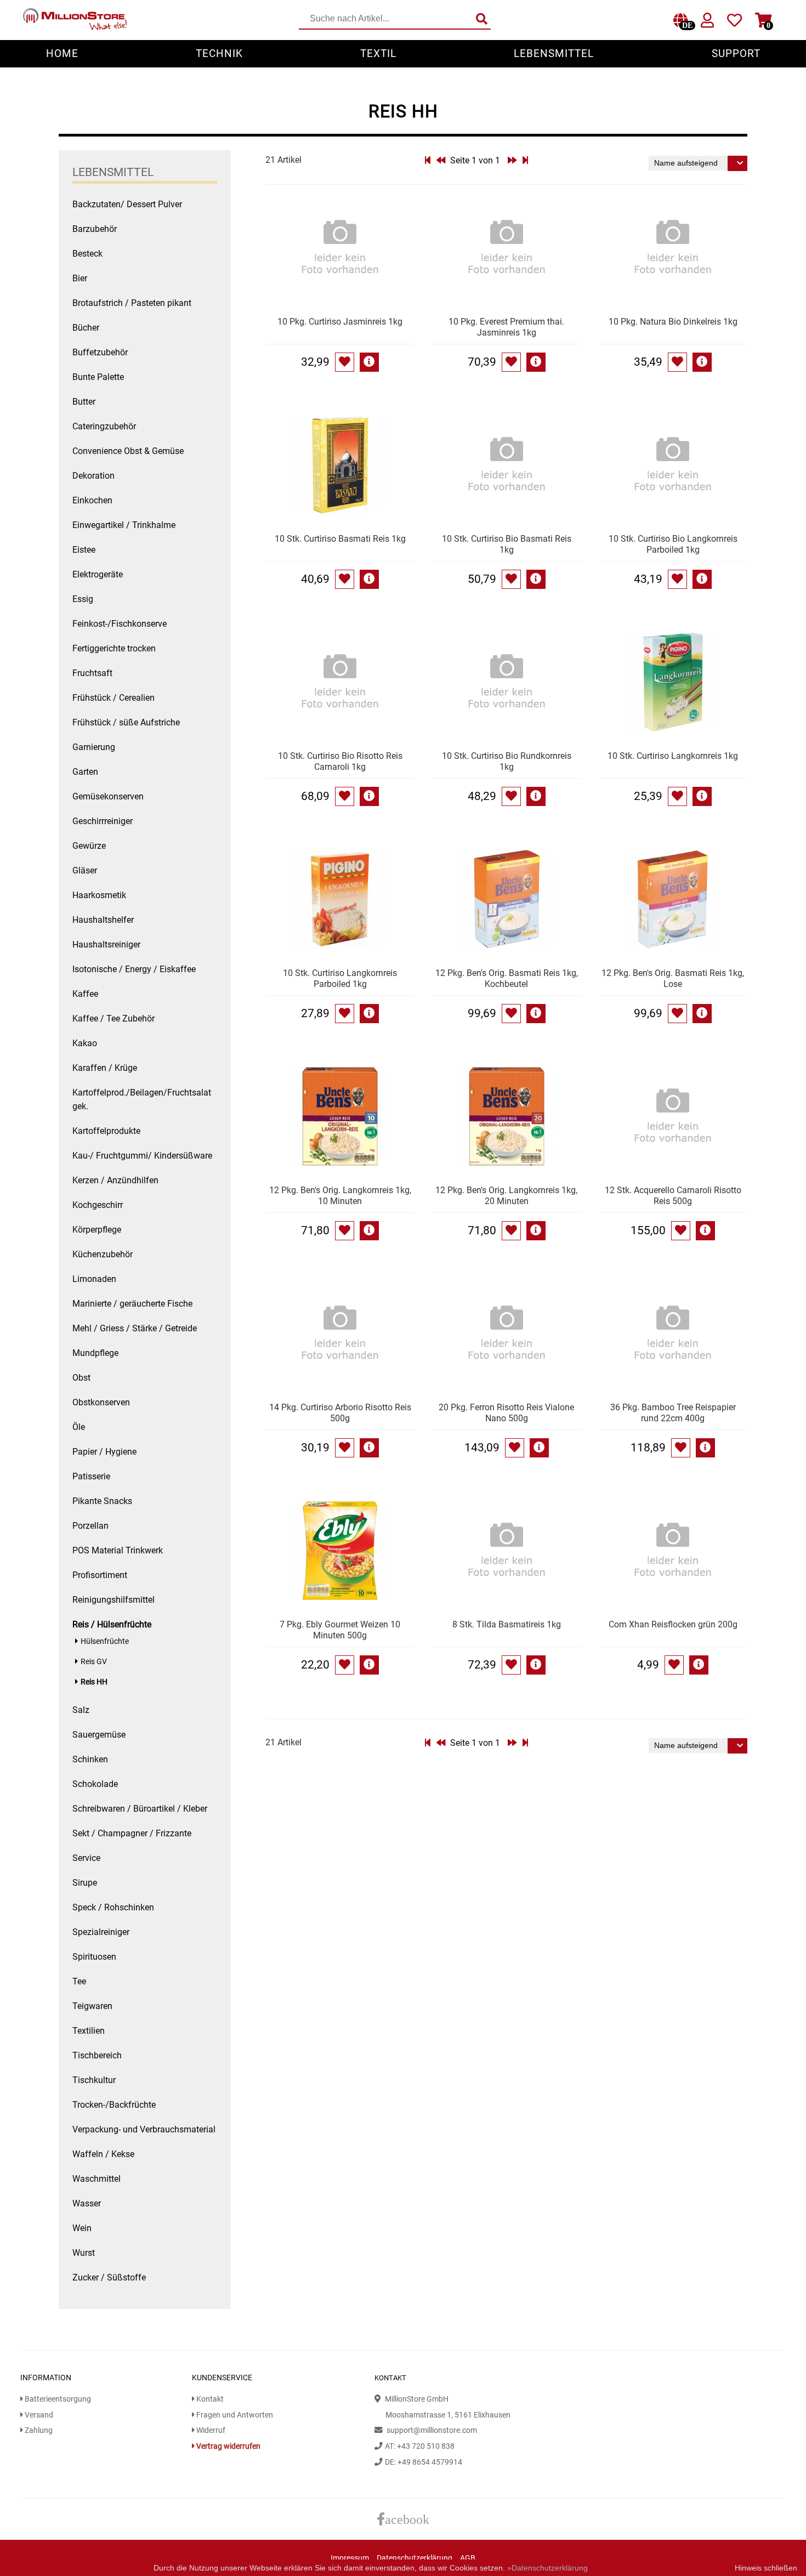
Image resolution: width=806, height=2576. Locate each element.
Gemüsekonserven (108, 796)
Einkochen (92, 500)
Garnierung (94, 747)
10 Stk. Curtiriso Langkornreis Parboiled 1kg (340, 978)
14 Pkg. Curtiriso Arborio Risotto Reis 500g (340, 1413)
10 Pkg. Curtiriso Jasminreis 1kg (340, 322)
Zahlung (38, 2430)
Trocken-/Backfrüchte (114, 2105)
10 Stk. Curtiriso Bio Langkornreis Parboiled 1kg (673, 544)
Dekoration (93, 476)
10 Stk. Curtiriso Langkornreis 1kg (673, 756)
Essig (83, 599)
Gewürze (89, 846)
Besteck (87, 254)
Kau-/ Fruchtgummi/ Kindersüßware (142, 1156)
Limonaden (94, 1279)
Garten (85, 772)
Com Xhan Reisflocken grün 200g (673, 1624)
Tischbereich (97, 2055)
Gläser (85, 870)
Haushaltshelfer (103, 920)
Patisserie (91, 1476)
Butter (84, 402)
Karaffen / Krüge (105, 1068)
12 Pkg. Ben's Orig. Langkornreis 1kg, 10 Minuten (340, 1196)
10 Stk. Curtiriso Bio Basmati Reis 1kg (507, 544)
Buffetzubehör (100, 352)
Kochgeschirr (98, 1205)
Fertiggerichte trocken (114, 648)
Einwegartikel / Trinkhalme (124, 525)
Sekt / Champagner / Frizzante (132, 1833)
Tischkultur (94, 2080)
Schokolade (95, 1784)
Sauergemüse (99, 1735)
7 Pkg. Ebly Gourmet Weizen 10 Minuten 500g (340, 1630)
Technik (219, 53)
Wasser (87, 2203)
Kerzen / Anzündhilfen (115, 1180)
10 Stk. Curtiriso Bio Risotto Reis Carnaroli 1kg (340, 761)
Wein (82, 2228)
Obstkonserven (101, 1402)
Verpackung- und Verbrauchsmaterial (144, 2129)
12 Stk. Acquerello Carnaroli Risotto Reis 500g (673, 1196)
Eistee (84, 550)
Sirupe (85, 1883)
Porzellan (90, 1526)
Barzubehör (95, 229)
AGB (468, 2558)
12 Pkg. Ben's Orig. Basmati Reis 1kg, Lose (673, 978)
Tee (79, 1981)
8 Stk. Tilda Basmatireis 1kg (507, 1624)
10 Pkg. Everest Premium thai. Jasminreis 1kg (506, 327)
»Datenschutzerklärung (547, 2568)
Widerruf (210, 2430)
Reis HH (94, 1682)
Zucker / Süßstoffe (109, 2277)
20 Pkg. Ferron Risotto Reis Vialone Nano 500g (506, 1413)
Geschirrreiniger (103, 821)
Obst (81, 1378)
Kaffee (85, 994)
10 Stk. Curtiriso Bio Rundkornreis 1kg (507, 761)
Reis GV (94, 1662)
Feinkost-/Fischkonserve (120, 624)
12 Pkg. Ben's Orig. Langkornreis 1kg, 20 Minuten (506, 1196)
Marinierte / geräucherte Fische (132, 1304)
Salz (81, 1710)
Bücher (86, 328)
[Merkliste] (734, 23)
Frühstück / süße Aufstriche (126, 722)
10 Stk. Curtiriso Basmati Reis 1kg (340, 539)
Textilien (89, 2031)
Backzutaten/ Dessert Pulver (127, 204)
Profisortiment (100, 1575)
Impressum (350, 2558)
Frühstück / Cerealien (113, 698)
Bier (80, 278)
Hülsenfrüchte (105, 1641)
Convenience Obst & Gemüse (128, 451)
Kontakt (209, 2399)
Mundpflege (95, 1353)
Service (86, 1858)
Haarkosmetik (99, 895)
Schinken (90, 1759)
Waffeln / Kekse (103, 2154)
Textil (378, 53)
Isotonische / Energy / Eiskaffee (134, 969)
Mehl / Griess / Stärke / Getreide (135, 1328)
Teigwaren (92, 2006)
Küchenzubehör (103, 1254)
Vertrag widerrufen (228, 2446)
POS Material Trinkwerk (118, 1550)
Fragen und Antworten (234, 2415)
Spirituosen (94, 1957)
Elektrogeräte (98, 574)
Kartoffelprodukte (106, 1131)
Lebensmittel (554, 53)
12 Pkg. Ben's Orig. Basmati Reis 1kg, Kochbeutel (507, 978)
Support (736, 53)
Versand (38, 2415)
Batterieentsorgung (57, 2399)
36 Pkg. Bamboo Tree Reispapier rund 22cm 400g (673, 1413)
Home (62, 53)
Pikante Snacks (102, 1501)
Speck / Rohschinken (113, 1907)
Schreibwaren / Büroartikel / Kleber (140, 1809)
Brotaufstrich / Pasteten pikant (132, 303)
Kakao (85, 1043)
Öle (79, 1427)
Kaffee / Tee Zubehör (113, 1019)
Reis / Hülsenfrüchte (112, 1624)
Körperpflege (97, 1230)
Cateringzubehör (104, 426)
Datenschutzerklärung (415, 2558)
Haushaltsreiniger (106, 944)
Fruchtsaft (92, 673)
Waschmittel (97, 2179)
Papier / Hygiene (104, 1452)
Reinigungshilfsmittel (113, 1600)
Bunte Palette (98, 377)
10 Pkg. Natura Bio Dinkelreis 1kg (673, 322)
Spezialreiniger (101, 1932)
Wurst (84, 2253)
